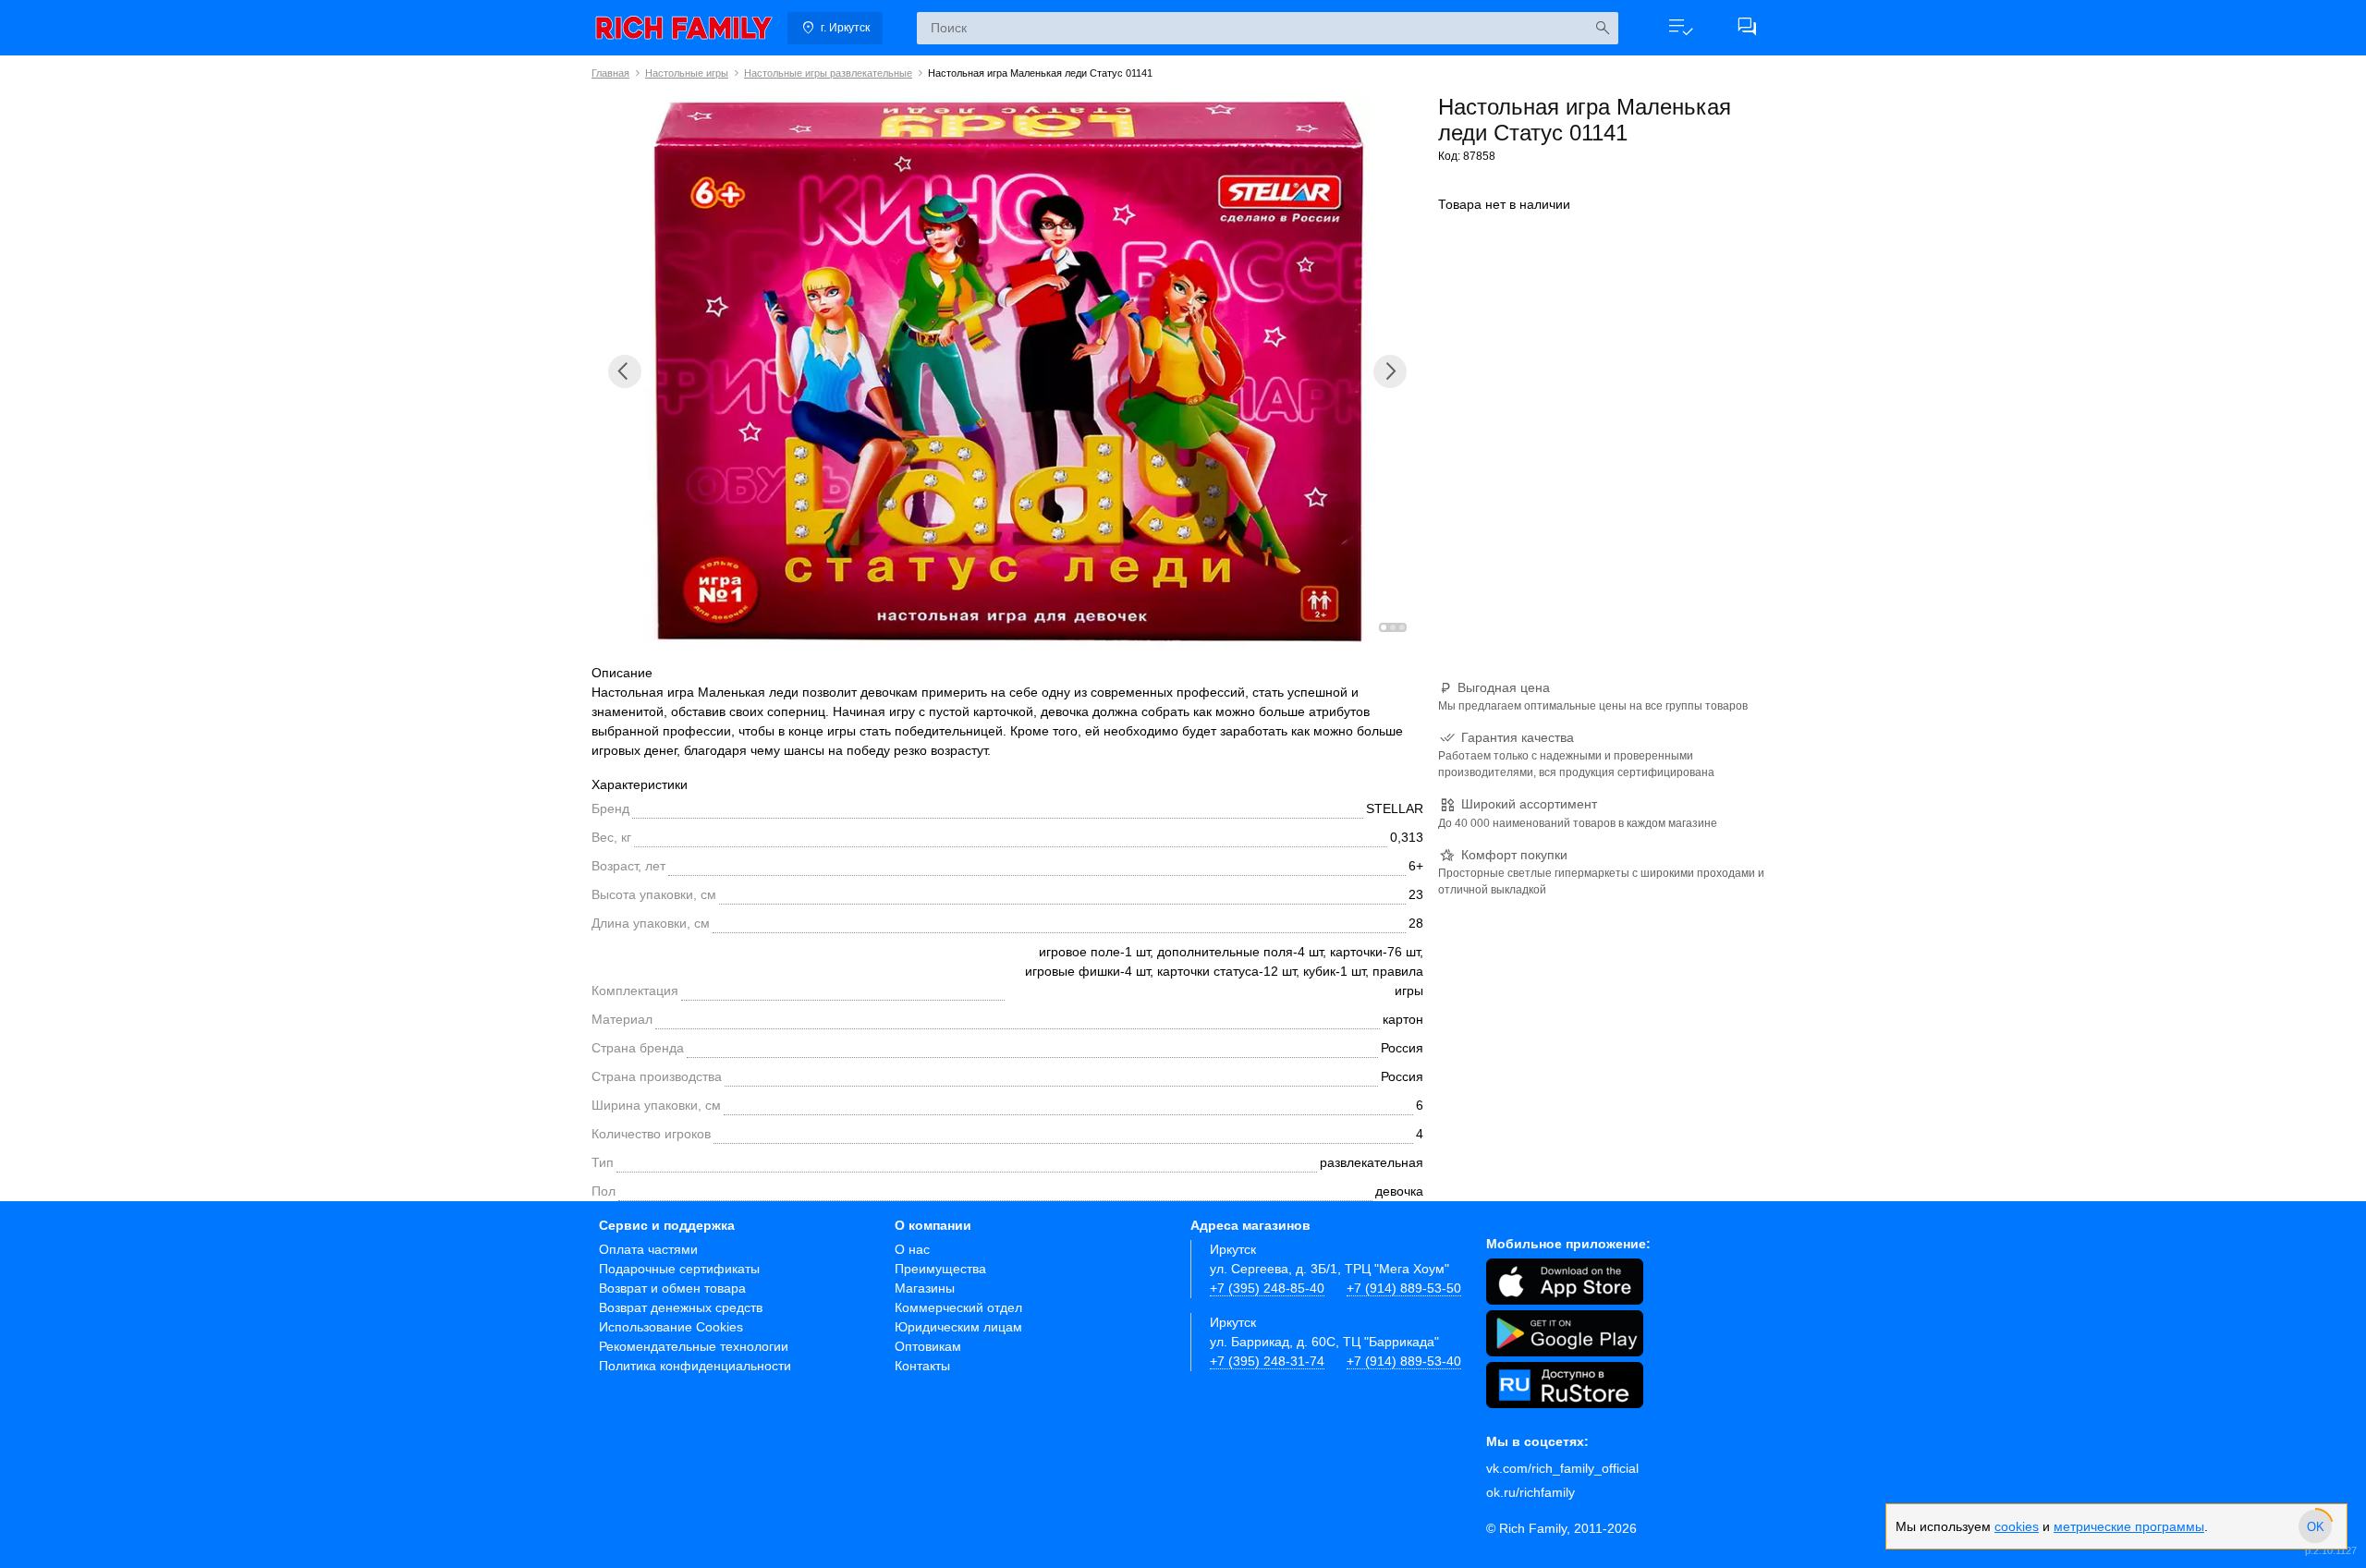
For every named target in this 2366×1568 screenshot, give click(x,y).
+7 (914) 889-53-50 (1404, 1288)
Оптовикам (928, 1346)
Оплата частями (648, 1249)
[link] (684, 28)
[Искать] (1602, 28)
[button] (1680, 28)
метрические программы (2129, 1526)
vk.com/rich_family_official (1562, 1468)
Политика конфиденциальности (695, 1366)
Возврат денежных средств (681, 1307)
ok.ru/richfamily (1531, 1492)
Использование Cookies (671, 1327)
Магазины (925, 1288)
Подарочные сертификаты (679, 1269)
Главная (610, 73)
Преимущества (940, 1269)
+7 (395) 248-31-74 (1267, 1361)
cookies (2017, 1526)
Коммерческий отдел (958, 1307)
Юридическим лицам (958, 1327)
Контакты (922, 1366)
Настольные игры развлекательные (828, 73)
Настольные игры (687, 73)
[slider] (2315, 1526)
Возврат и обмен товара (672, 1288)
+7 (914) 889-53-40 (1404, 1361)
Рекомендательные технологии (694, 1346)
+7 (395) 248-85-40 (1267, 1288)
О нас (912, 1249)
